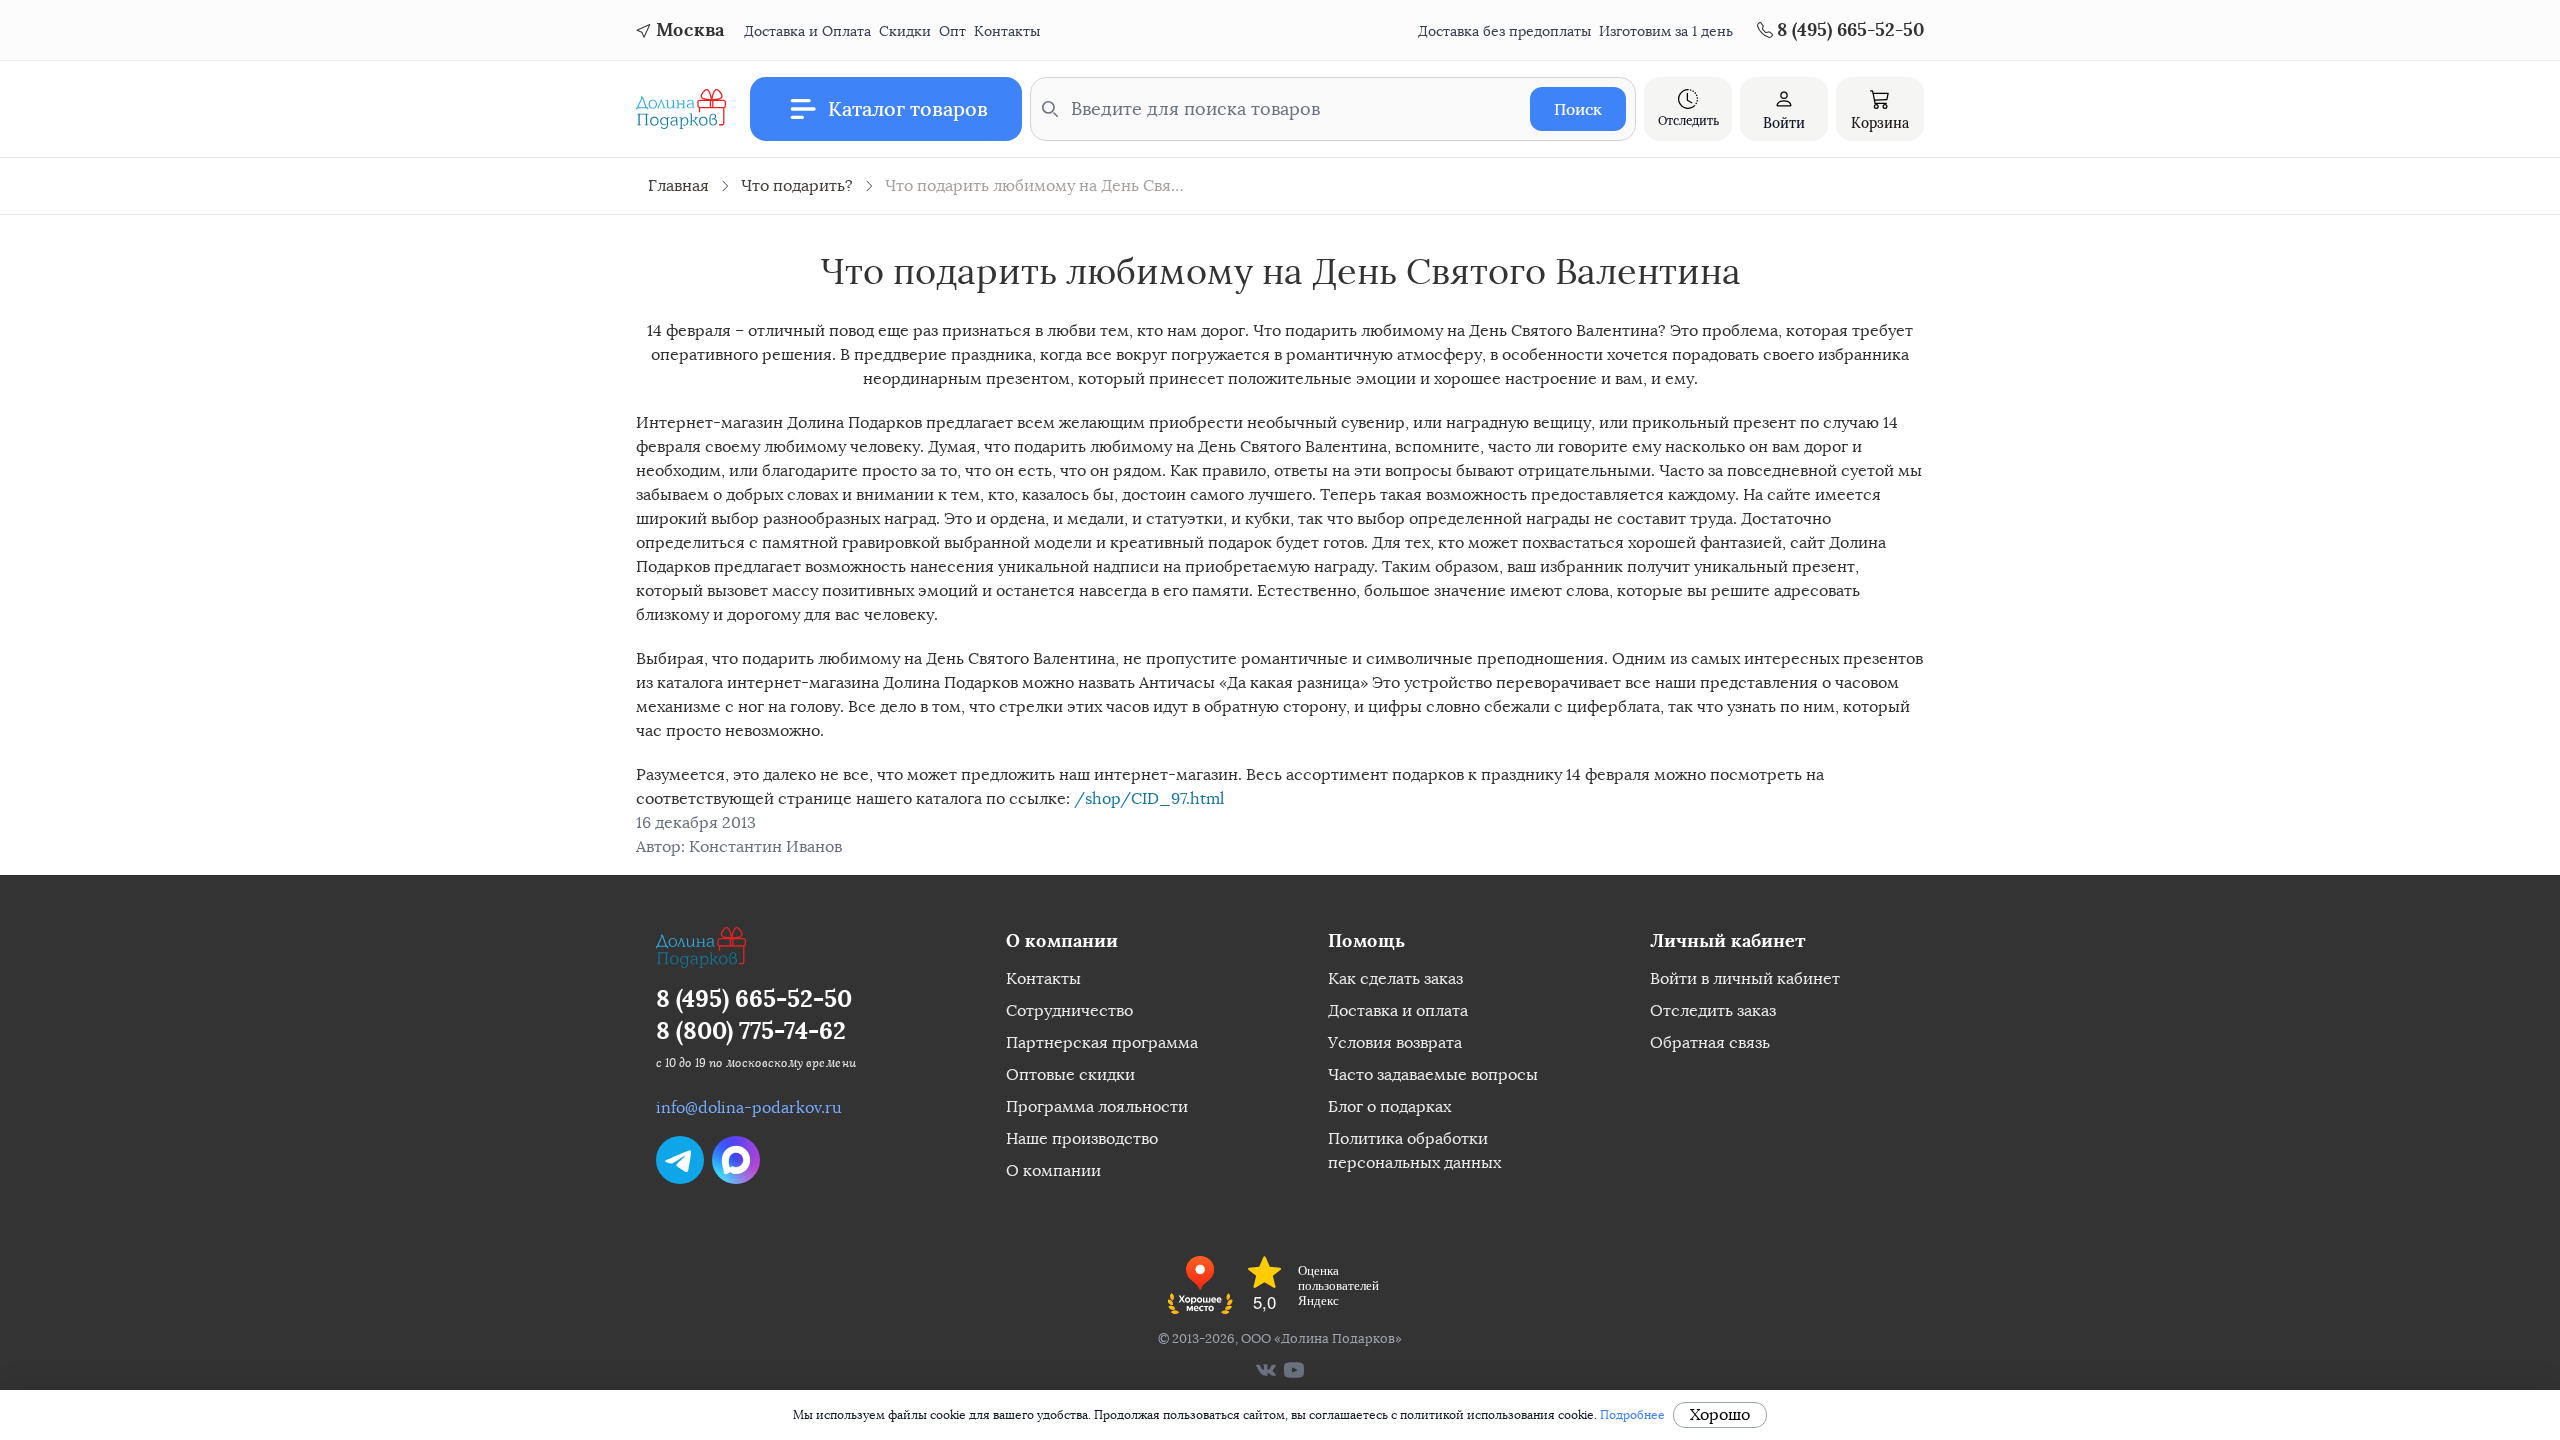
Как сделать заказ (1395, 978)
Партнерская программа (1102, 1042)
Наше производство (1082, 1138)
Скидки (905, 31)
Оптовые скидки (1070, 1074)
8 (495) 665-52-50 (754, 998)
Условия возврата (1395, 1042)
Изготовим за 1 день (1666, 31)
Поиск (1578, 109)
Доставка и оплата (1398, 1010)
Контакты (1007, 31)
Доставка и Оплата (807, 31)
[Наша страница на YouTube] (1294, 1370)
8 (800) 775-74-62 (751, 1030)
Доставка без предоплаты (1504, 31)
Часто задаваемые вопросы (1433, 1074)
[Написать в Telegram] (680, 1160)
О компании (1053, 1170)
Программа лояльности (1097, 1106)
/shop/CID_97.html (1149, 798)
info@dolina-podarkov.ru (749, 1107)
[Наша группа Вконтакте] (1266, 1370)
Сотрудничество (1069, 1010)
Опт (952, 31)
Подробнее (1632, 1415)
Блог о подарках (1389, 1106)
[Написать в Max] (736, 1160)
